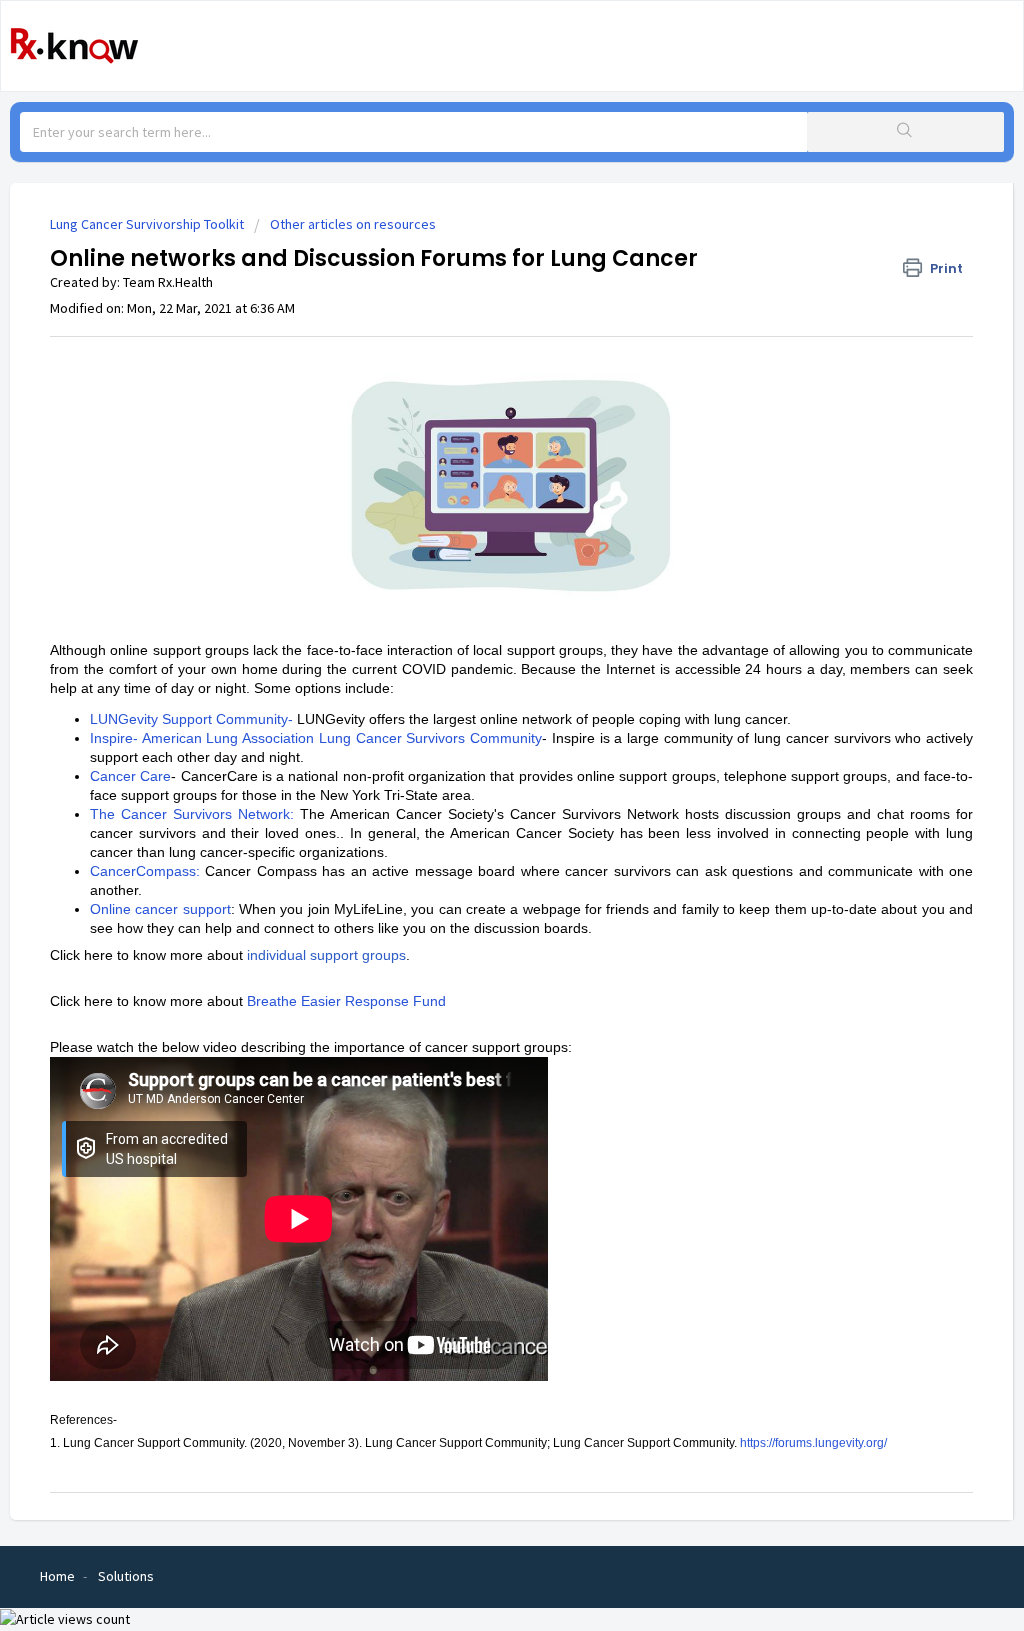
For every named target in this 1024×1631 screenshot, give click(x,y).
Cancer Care (130, 776)
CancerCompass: (145, 871)
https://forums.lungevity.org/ (813, 1443)
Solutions (126, 1576)
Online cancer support (160, 909)
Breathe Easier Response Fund (346, 1001)
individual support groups (326, 955)
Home (57, 1576)
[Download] (475, 563)
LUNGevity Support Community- (191, 719)
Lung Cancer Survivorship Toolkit (147, 224)
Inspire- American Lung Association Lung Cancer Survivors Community (316, 738)
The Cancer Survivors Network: (192, 814)
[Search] (905, 132)
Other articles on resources (353, 224)
